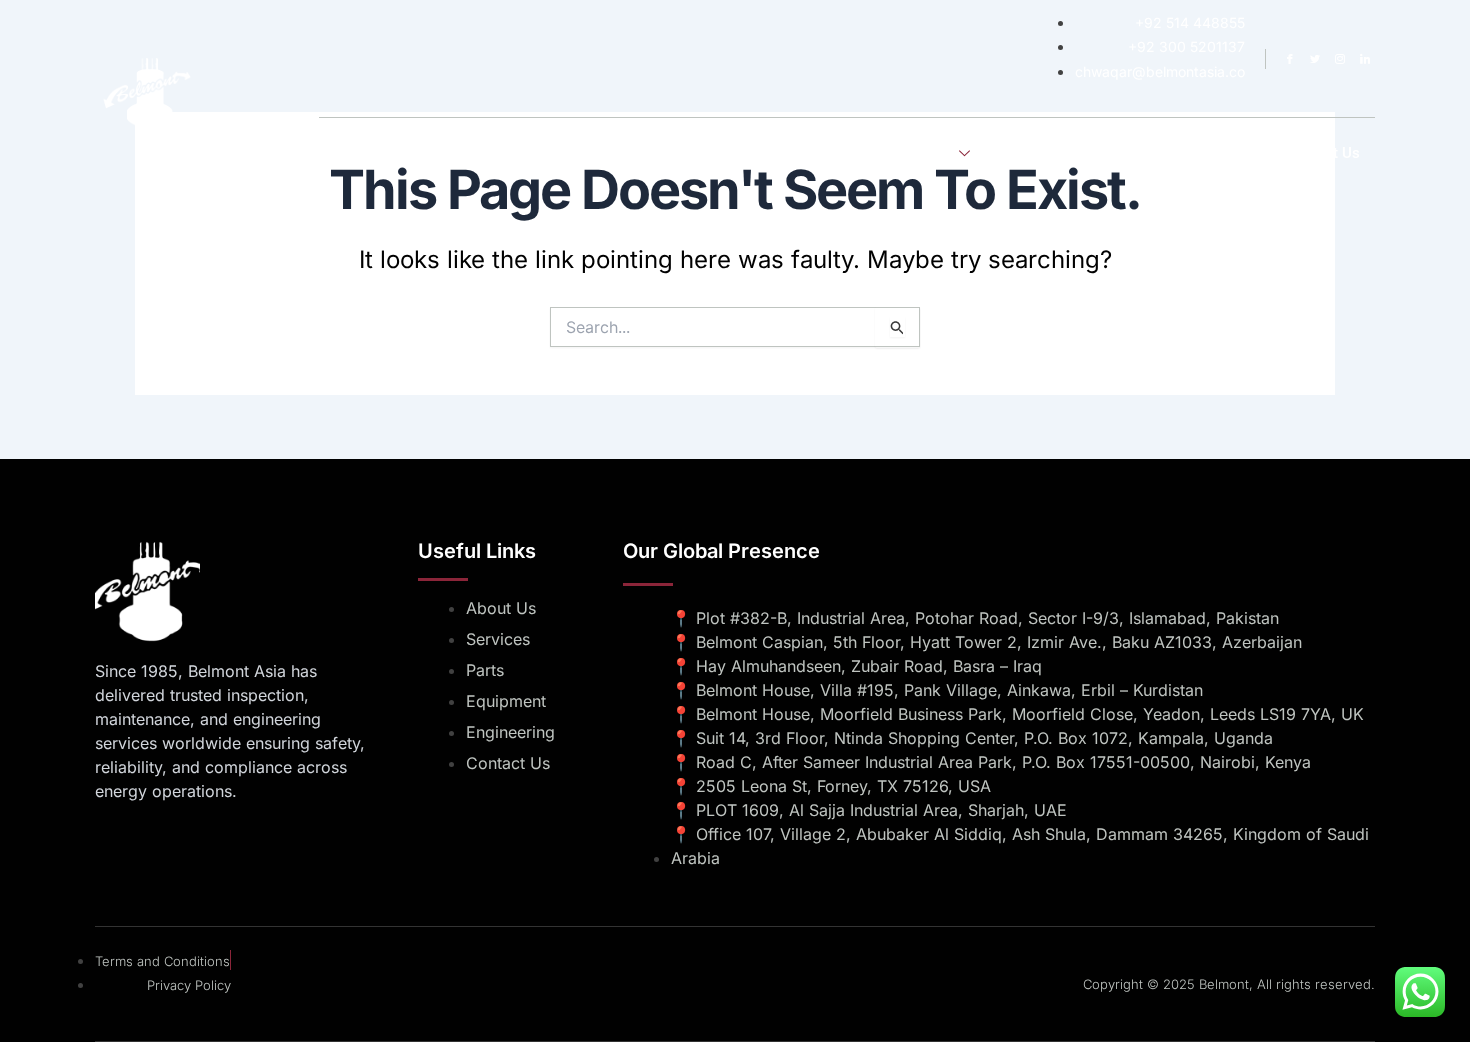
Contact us (1322, 153)
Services (924, 153)
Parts (1237, 153)
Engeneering (1047, 153)
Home (753, 153)
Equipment (1154, 153)
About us (835, 153)
